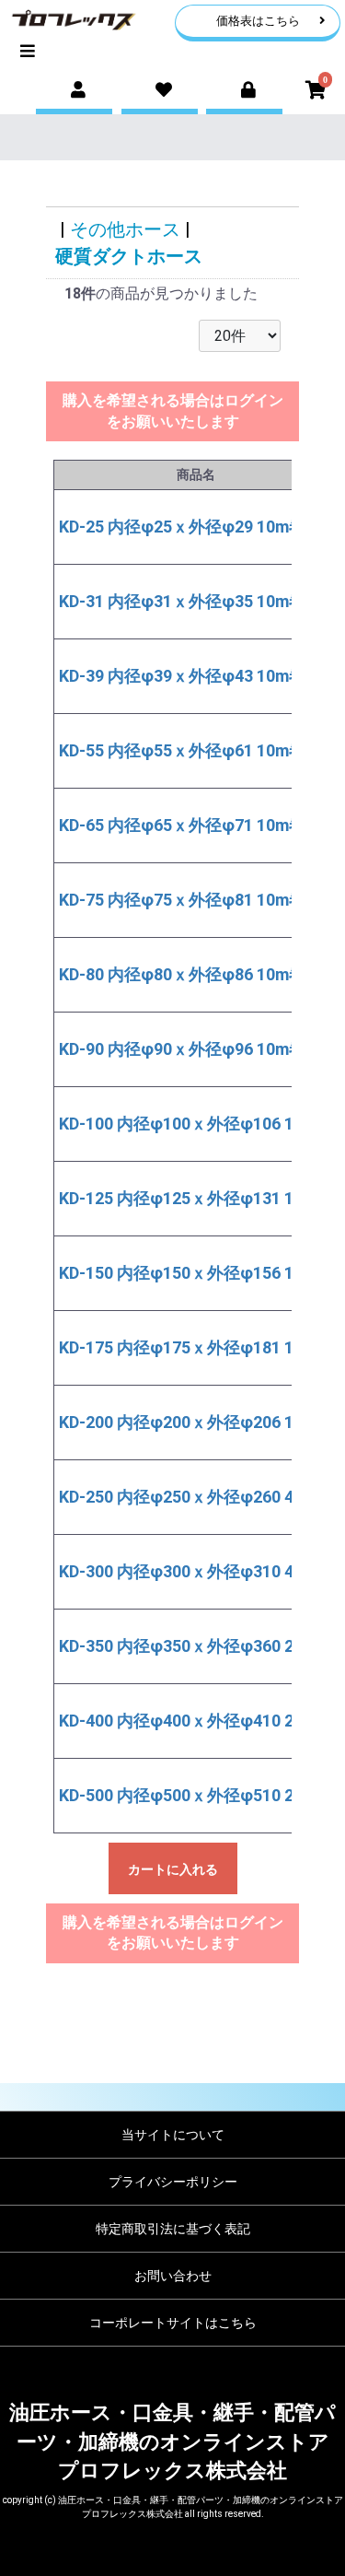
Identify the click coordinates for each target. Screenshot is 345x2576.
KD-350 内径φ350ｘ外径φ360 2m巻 (191, 1646)
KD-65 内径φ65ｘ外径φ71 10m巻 (182, 825)
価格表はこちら (258, 21)
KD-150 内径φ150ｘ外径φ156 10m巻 (196, 1273)
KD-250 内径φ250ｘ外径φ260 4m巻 (191, 1497)
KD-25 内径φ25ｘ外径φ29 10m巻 (182, 527)
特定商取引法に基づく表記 (173, 2229)
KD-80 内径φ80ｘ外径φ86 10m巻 (182, 974)
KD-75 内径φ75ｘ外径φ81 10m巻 (182, 900)
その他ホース (125, 229)
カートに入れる (173, 1869)
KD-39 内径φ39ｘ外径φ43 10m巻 (182, 676)
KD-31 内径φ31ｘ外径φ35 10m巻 (182, 601)
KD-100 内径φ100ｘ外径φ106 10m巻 (196, 1124)
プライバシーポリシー (173, 2182)
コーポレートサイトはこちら (173, 2323)
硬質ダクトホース (129, 256)
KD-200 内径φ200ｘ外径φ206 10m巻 (196, 1422)
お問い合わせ (173, 2276)
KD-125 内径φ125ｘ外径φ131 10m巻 (196, 1198)
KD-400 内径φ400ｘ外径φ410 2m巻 (191, 1721)
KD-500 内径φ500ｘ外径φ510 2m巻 (191, 1795)
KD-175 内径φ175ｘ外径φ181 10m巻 (196, 1347)
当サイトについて (173, 2135)
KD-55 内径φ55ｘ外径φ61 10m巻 (182, 750)
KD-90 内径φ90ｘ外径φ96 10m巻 (182, 1049)
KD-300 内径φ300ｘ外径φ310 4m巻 (191, 1571)
